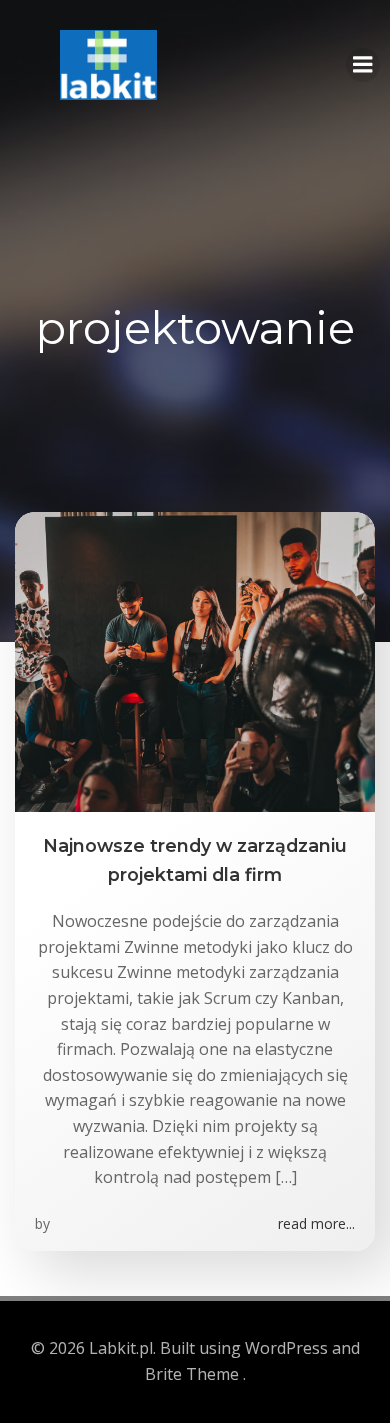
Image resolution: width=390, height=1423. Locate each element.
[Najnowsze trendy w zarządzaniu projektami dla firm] (195, 661)
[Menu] (363, 65)
